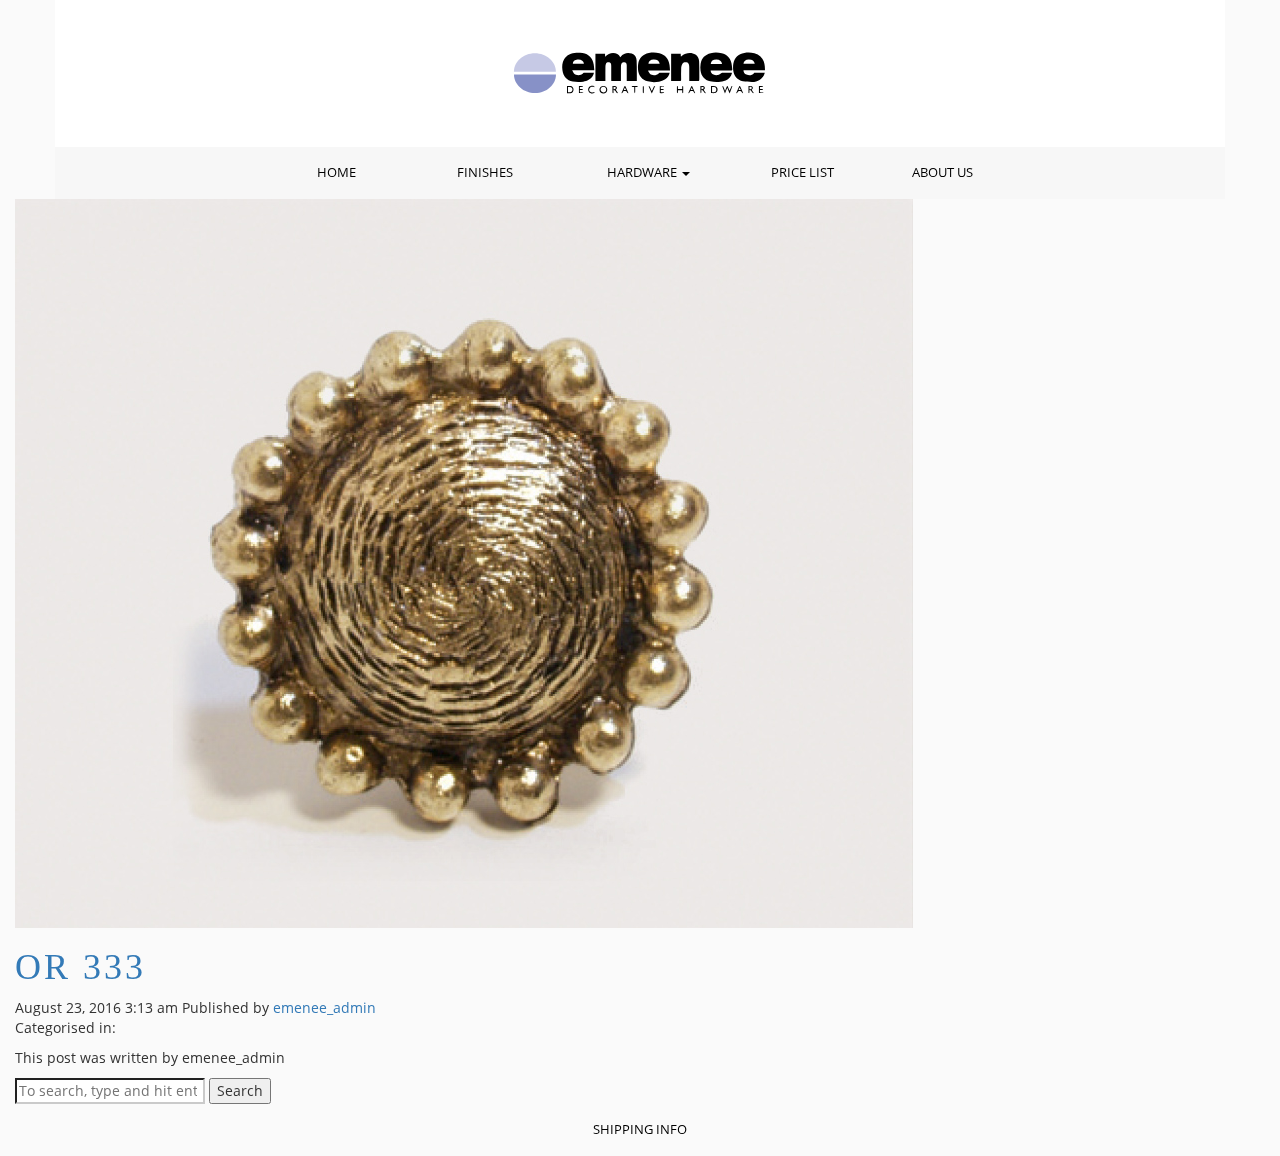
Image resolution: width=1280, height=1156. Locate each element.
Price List (802, 172)
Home (336, 172)
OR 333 (80, 967)
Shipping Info (640, 1129)
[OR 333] (464, 561)
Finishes (485, 172)
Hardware (643, 172)
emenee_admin (324, 1007)
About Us (942, 172)
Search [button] (240, 1090)
